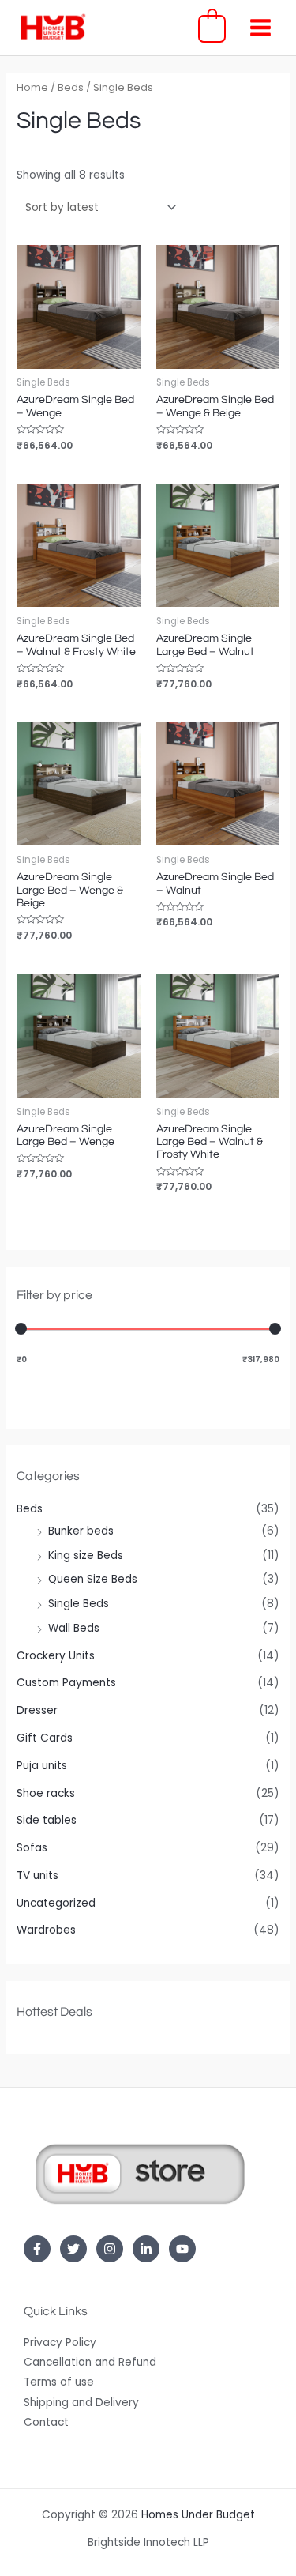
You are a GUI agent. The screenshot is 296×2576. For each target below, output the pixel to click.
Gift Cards (45, 1738)
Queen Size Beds (93, 1579)
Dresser (37, 1710)
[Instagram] (110, 2249)
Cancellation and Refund (90, 2362)
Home (32, 87)
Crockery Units (56, 1656)
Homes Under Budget (198, 2515)
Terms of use (59, 2382)
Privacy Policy (60, 2343)
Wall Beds (74, 1628)
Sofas (32, 1848)
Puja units (42, 1766)
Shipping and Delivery (81, 2403)
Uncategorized (56, 1903)
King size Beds (86, 1555)
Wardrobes (46, 1930)
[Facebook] (37, 2249)
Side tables (47, 1820)
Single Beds (79, 1604)
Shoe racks (46, 1793)
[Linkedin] (146, 2249)
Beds (30, 1509)
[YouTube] (182, 2249)
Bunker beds (81, 1531)
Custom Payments (66, 1683)
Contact (46, 2422)
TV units (37, 1876)
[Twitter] (73, 2249)
